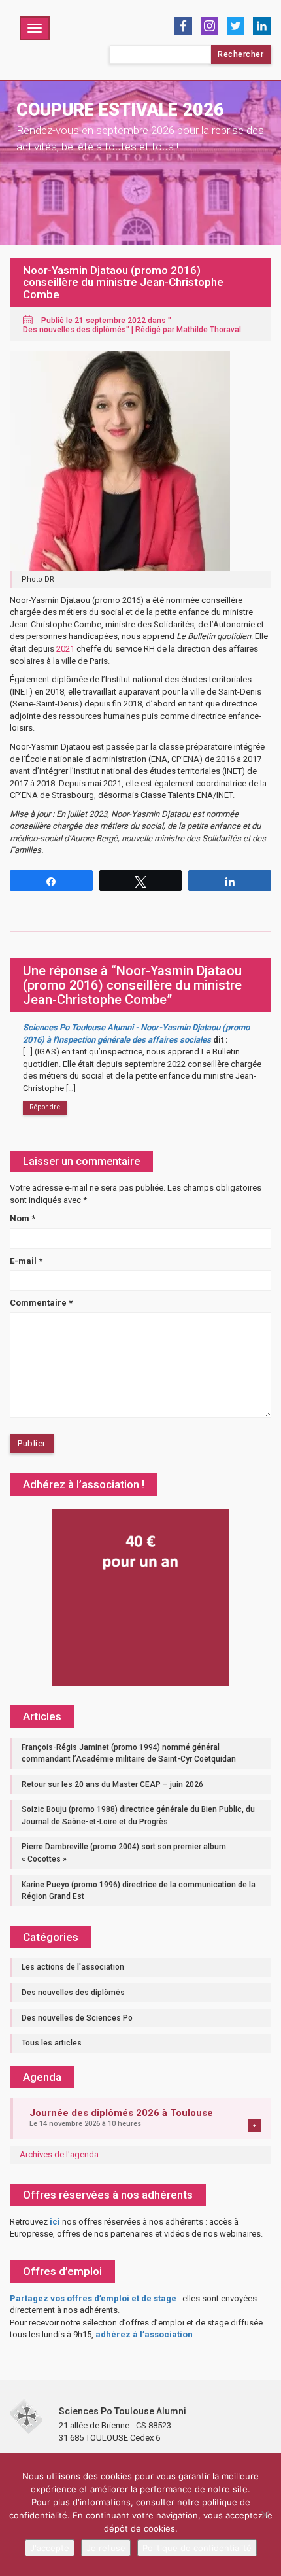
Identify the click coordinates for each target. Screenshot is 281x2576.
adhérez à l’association (144, 2334)
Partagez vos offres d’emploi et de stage (93, 2298)
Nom (23, 1218)
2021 (65, 649)
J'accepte (50, 2548)
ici (55, 2222)
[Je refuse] (265, 2515)
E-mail (26, 1261)
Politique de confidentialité (197, 2548)
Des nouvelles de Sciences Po (77, 2018)
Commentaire (41, 1303)
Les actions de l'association (73, 1967)
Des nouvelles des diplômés (74, 330)
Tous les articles (52, 2043)
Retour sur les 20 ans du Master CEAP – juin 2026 (112, 1784)
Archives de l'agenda (59, 2154)
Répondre (45, 1107)
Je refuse (106, 2548)
